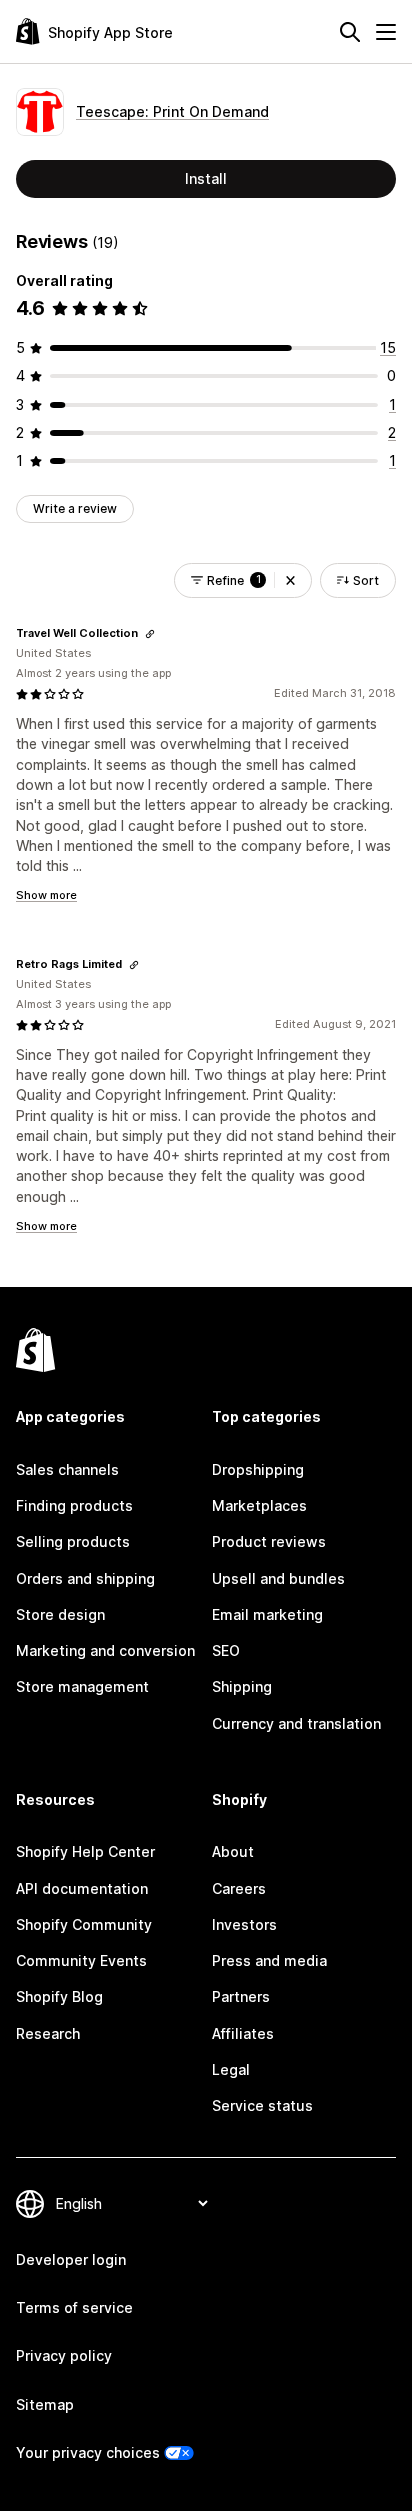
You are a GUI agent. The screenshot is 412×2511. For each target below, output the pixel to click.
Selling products (73, 1541)
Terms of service (74, 2307)
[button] (290, 580)
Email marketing (267, 1614)
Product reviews (269, 1541)
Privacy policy (64, 2355)
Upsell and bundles (278, 1578)
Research (48, 2033)
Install (206, 178)
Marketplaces (259, 1505)
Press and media (269, 1960)
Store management (82, 1686)
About (233, 1851)
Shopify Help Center (85, 1851)
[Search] (350, 32)
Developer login (71, 2259)
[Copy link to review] (150, 634)
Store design (60, 1614)
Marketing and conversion (105, 1650)
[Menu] (386, 32)
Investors (244, 1924)
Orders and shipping (85, 1578)
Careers (239, 1888)
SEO (226, 1650)
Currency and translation (296, 1723)
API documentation (82, 1888)
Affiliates (243, 2033)
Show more (46, 895)
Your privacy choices (88, 2452)
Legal (231, 2069)
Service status (262, 2105)
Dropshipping (258, 1469)
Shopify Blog (59, 1996)
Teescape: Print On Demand (172, 111)
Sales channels (67, 1469)
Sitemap (45, 2404)
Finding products (74, 1505)
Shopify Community (84, 1924)
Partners (241, 1996)
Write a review (75, 508)
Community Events (81, 1960)
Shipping (242, 1686)
